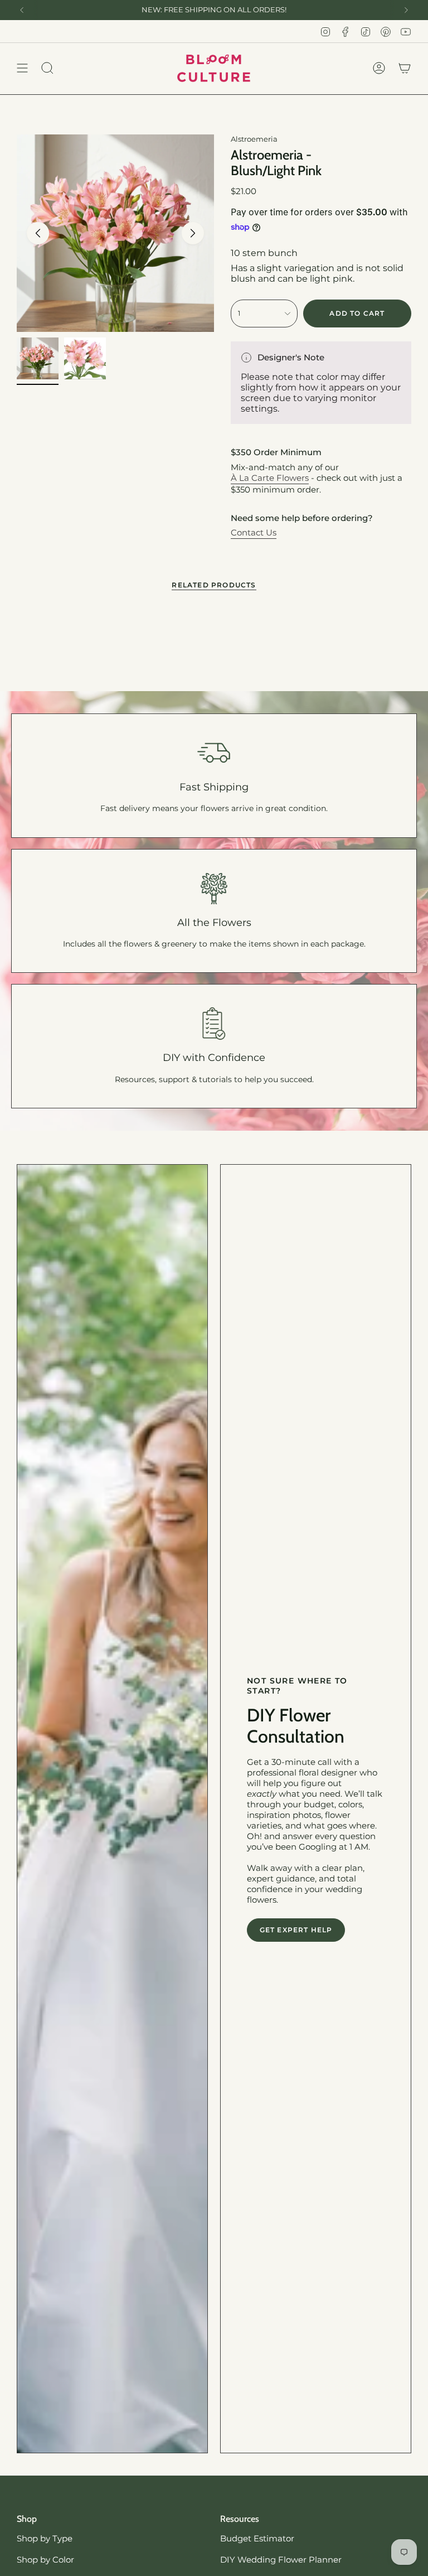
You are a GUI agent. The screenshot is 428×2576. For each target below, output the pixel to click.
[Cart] (405, 68)
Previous (38, 233)
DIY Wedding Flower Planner (281, 2560)
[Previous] (22, 10)
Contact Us (254, 532)
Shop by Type (45, 2538)
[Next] (406, 10)
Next (193, 233)
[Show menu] (22, 68)
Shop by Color (45, 2560)
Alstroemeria (254, 139)
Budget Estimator (257, 2538)
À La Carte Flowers (270, 478)
